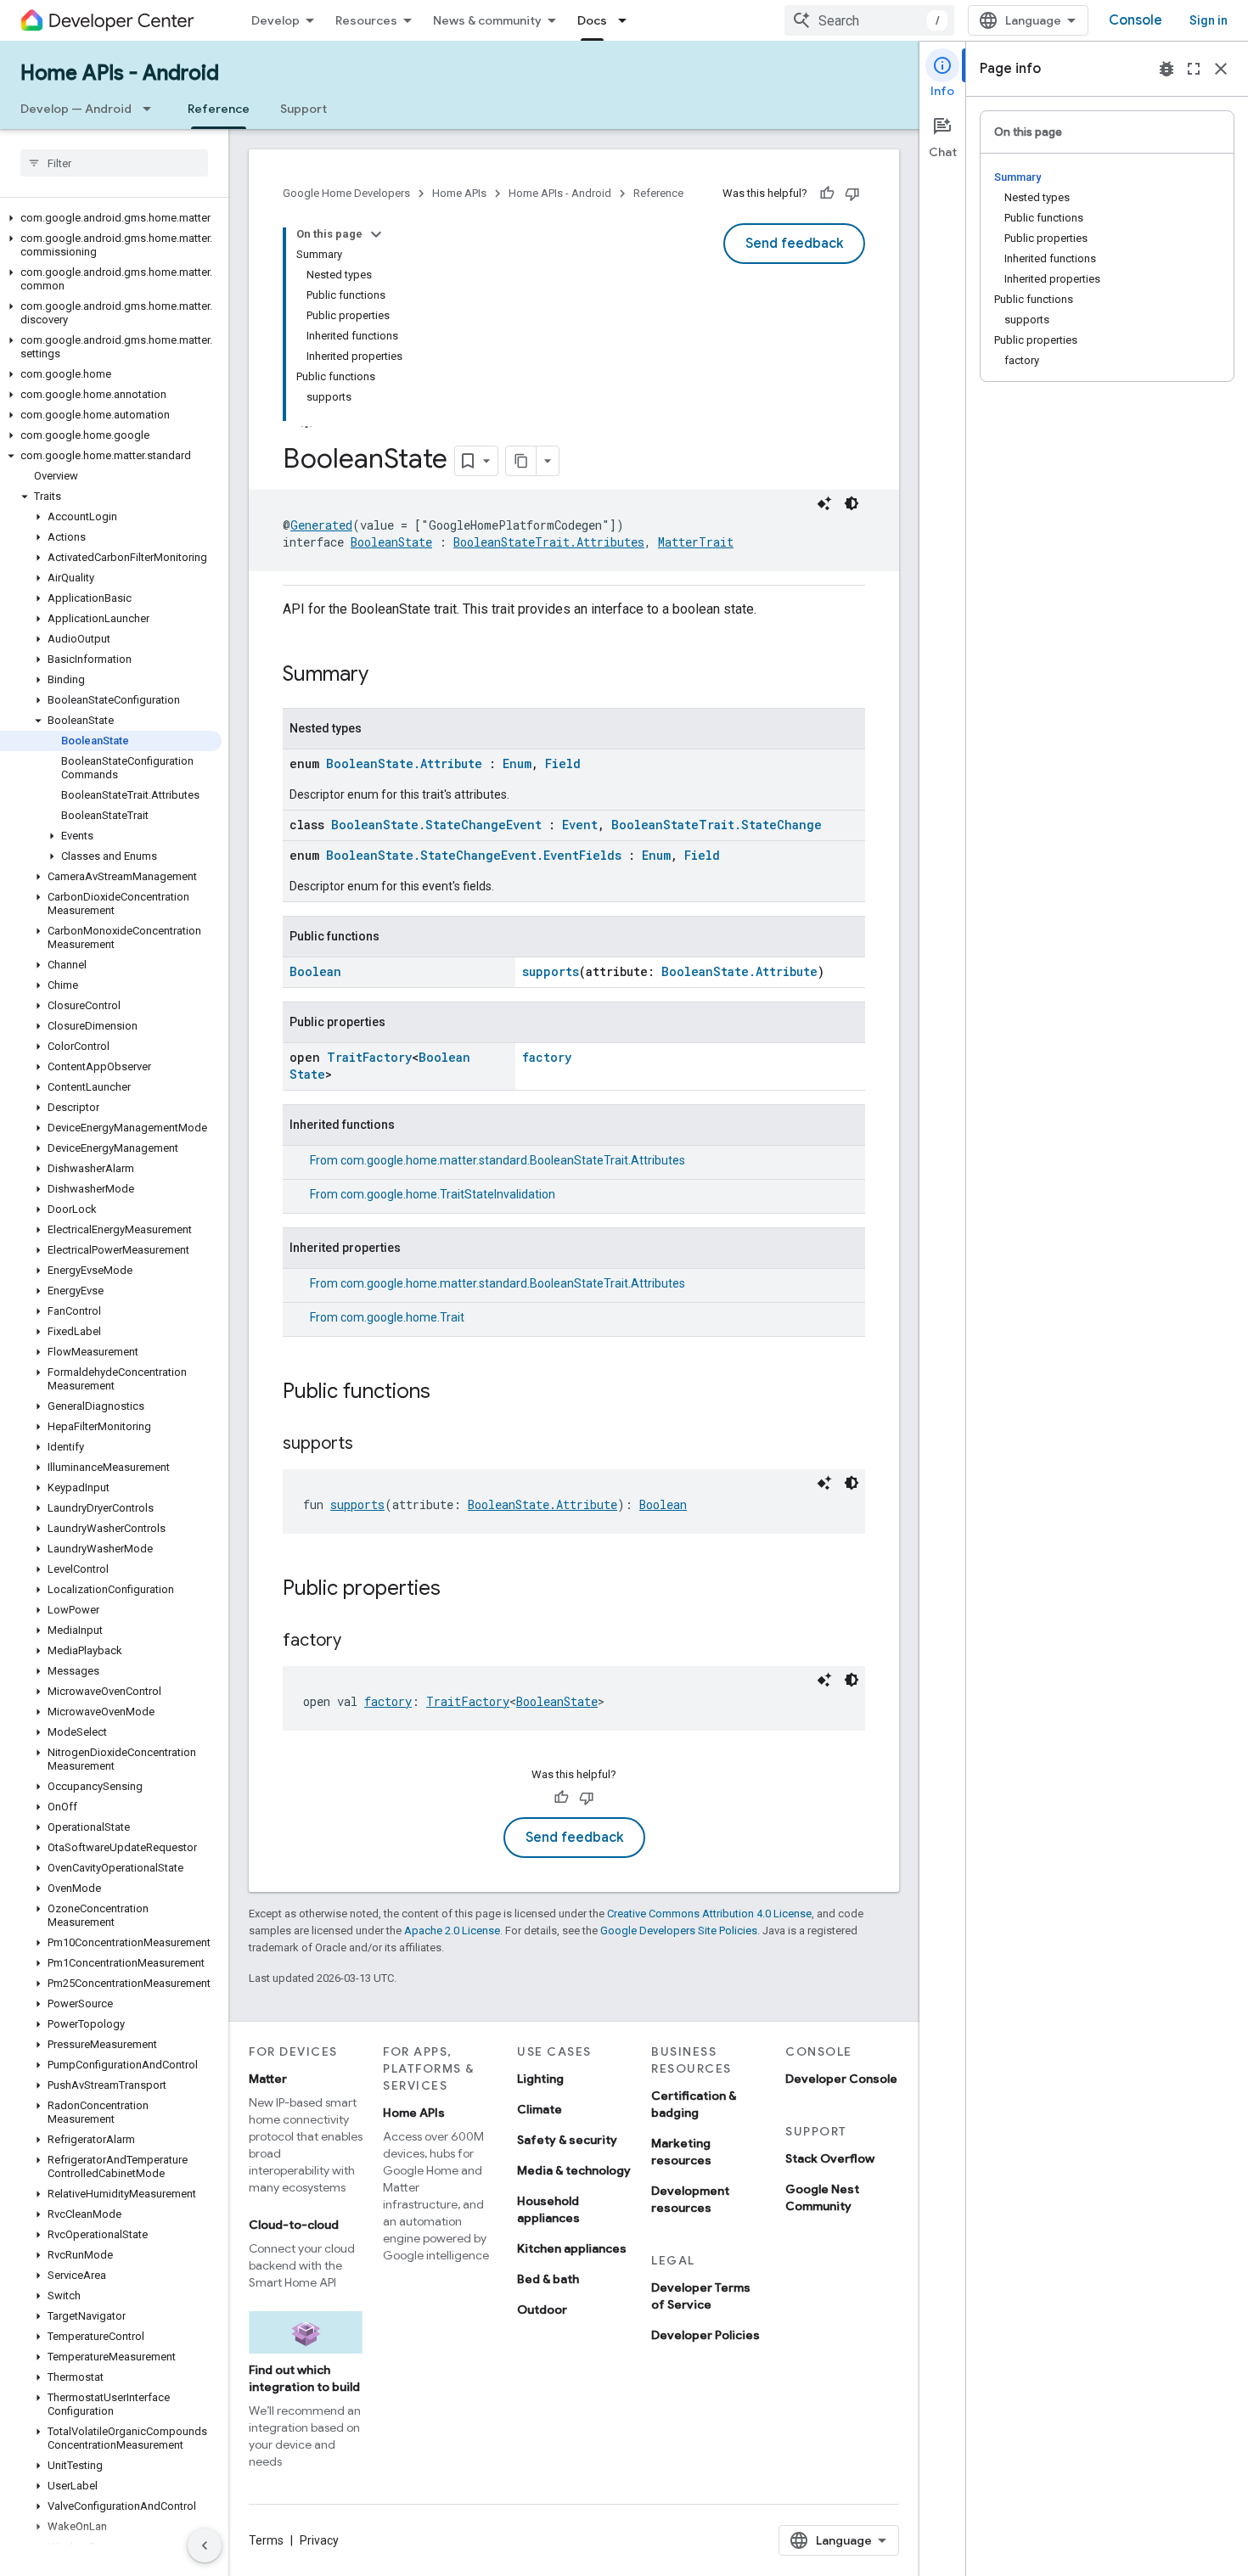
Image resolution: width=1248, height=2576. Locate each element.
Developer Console (841, 2079)
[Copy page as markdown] (521, 461)
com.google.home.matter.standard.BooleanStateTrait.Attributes (513, 1160)
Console (1136, 20)
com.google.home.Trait (402, 1317)
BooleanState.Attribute (404, 763)
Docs (592, 20)
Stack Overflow (830, 2158)
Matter (268, 2079)
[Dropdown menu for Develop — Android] (152, 109)
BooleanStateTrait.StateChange (717, 825)
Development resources (690, 2199)
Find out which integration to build (304, 2378)
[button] (111, 218)
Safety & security (567, 2140)
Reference (219, 109)
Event (580, 825)
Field (563, 763)
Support (304, 109)
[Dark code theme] (852, 503)
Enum (517, 763)
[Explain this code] (824, 503)
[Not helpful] (852, 194)
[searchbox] (114, 163)
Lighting (540, 2079)
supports (551, 971)
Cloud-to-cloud (294, 2225)
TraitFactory (369, 1057)
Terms (266, 2540)
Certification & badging (694, 2104)
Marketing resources (681, 2152)
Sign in (1209, 20)
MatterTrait (696, 542)
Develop (275, 20)
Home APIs (459, 193)
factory (547, 1057)
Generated (321, 525)
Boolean (315, 971)
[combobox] (869, 20)
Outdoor (542, 2309)
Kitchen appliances (572, 2248)
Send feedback (794, 244)
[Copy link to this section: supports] (370, 1445)
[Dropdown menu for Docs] (627, 20)
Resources (366, 20)
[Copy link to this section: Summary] (385, 676)
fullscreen (1194, 69)
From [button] (498, 1160)
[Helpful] (827, 194)
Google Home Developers (346, 193)
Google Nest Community (822, 2197)
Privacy (319, 2540)
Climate (540, 2109)
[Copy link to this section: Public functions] (447, 1393)
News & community (487, 20)
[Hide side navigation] (205, 2545)
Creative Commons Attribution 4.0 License (709, 1914)
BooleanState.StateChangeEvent (436, 825)
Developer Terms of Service (701, 2296)
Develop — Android (76, 109)
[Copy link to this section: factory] (358, 1642)
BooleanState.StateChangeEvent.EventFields (474, 855)
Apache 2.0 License (452, 1931)
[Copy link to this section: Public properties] (458, 1590)
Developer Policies (706, 2335)
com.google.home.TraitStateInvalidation (448, 1194)
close (1221, 69)
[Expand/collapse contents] (376, 234)
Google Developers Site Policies (679, 1931)
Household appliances (548, 2209)
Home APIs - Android (120, 73)
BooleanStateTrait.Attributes (549, 542)
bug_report (1166, 69)
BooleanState (391, 542)
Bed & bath (548, 2279)
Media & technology (574, 2170)
